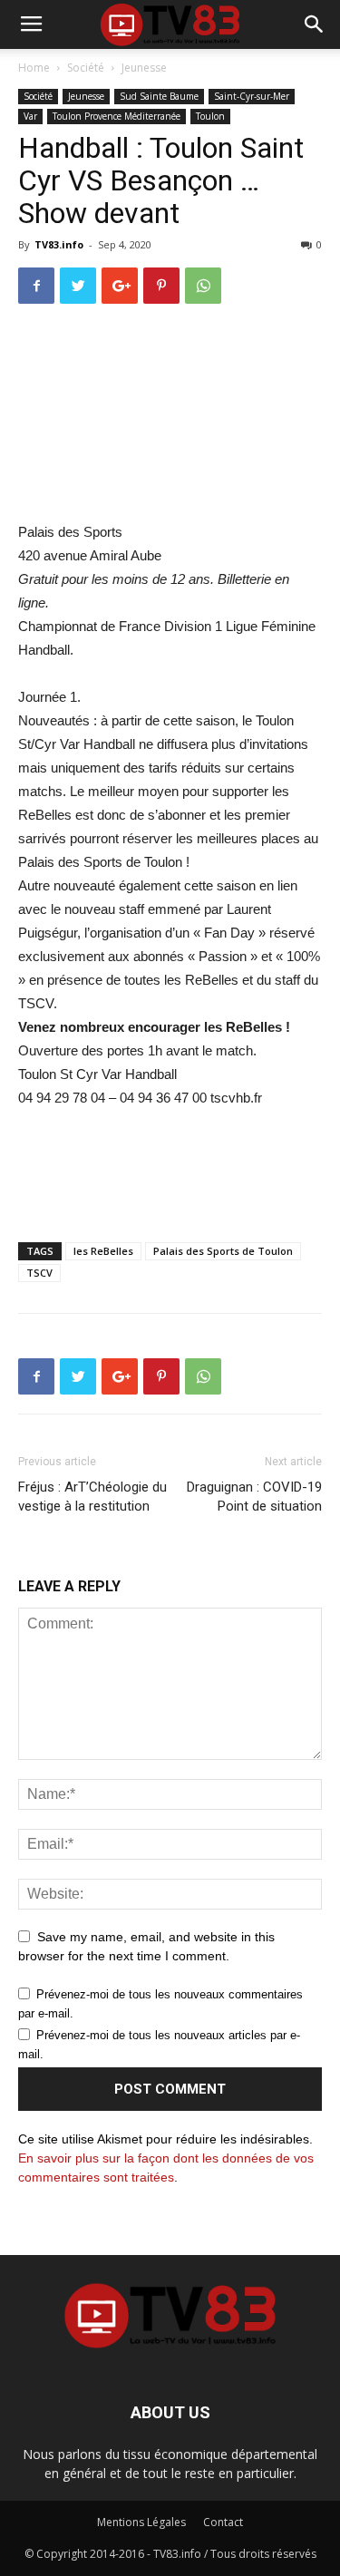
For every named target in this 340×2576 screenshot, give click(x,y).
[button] (315, 24)
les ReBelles (103, 1251)
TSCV (39, 1273)
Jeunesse (144, 68)
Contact (223, 2522)
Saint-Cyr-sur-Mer (252, 96)
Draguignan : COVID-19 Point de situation (254, 1497)
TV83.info (59, 244)
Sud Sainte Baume (159, 96)
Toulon (210, 116)
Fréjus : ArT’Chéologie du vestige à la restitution (92, 1497)
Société (86, 68)
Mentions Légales (141, 2522)
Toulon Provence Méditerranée (117, 116)
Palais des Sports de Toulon (223, 1251)
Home (34, 68)
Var (30, 116)
